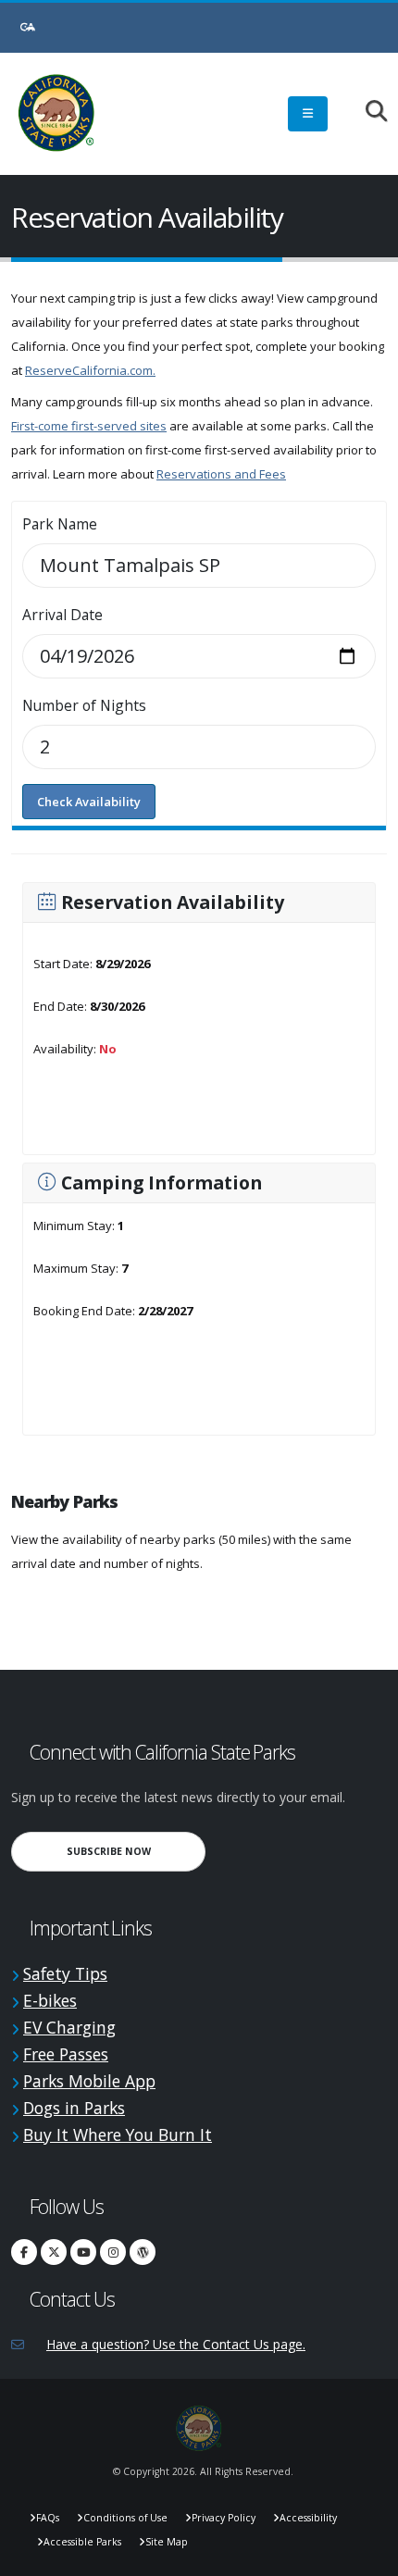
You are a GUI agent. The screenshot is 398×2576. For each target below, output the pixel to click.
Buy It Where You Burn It (118, 2134)
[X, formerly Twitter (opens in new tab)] (54, 2252)
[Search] (367, 112)
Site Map (167, 2542)
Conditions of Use (125, 2518)
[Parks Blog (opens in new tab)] (143, 2252)
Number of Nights (84, 705)
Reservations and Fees (221, 474)
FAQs (48, 2518)
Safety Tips (65, 1973)
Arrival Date (62, 615)
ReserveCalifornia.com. (90, 370)
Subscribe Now (136, 1851)
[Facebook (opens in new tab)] (24, 2252)
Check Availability (89, 802)
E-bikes (50, 2000)
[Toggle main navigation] (308, 114)
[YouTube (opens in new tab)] (83, 2252)
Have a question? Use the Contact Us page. (176, 2344)
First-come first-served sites (89, 426)
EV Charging (69, 2027)
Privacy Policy (224, 2518)
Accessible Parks (82, 2542)
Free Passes (66, 2054)
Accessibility (308, 2518)
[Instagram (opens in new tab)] (113, 2252)
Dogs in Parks (74, 2108)
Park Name (60, 524)
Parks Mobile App (89, 2081)
